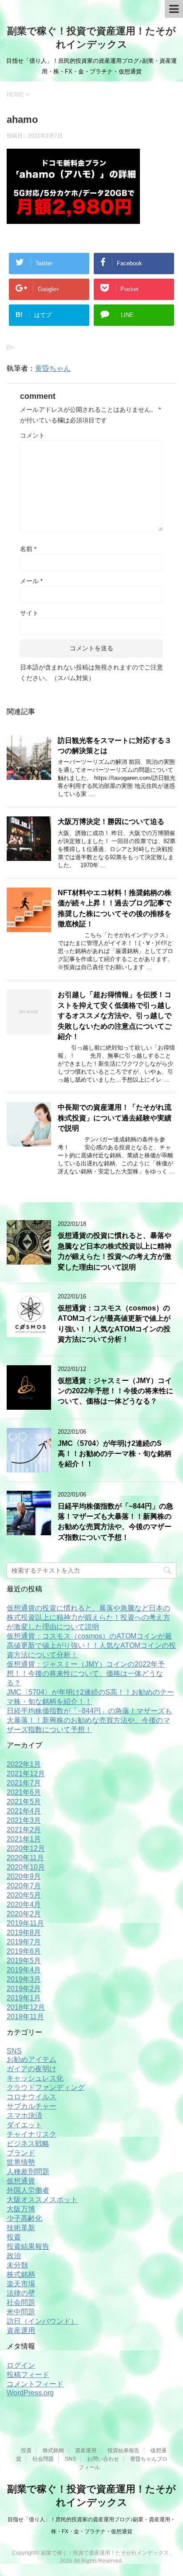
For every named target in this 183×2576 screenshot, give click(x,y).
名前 (28, 549)
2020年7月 (24, 1886)
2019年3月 (24, 1979)
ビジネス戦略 (28, 2144)
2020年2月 (24, 1914)
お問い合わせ (103, 2459)
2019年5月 (24, 1961)
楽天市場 (21, 2284)
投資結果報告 (28, 2246)
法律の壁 (21, 2293)
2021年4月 (24, 1811)
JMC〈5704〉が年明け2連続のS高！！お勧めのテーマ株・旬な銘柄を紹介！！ (115, 1454)
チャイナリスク (32, 2134)
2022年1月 (24, 1764)
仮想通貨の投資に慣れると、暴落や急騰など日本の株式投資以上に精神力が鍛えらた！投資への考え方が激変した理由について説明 (115, 1251)
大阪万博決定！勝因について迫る (111, 821)
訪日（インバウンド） (42, 2321)
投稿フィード (28, 2375)
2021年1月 (24, 1839)
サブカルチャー (32, 2106)
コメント (32, 435)
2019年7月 (24, 1942)
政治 (14, 2256)
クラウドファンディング (46, 2087)
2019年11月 (25, 1923)
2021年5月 (24, 1802)
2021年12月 (26, 1774)
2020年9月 (24, 1876)
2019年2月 (24, 1989)
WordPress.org (30, 2393)
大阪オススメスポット (42, 2200)
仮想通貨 (21, 2181)
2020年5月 (24, 1895)
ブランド (21, 2153)
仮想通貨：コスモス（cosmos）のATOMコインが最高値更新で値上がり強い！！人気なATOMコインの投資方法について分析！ (114, 1324)
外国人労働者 (28, 2190)
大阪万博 (21, 2209)
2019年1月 (24, 1998)
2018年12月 (26, 2007)
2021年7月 (24, 1783)
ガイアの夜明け (32, 2069)
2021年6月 (24, 1792)
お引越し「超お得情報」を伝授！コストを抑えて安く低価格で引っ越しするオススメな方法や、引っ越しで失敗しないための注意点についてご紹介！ (115, 1016)
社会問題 (21, 2302)
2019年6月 (24, 1951)
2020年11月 (25, 1858)
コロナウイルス (32, 2097)
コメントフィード (35, 2384)
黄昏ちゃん (53, 368)
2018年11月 (25, 2017)
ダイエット (24, 2125)
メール (31, 581)
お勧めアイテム (32, 2059)
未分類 (17, 2265)
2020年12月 (26, 1848)
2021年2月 (24, 1830)
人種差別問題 (28, 2172)
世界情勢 (21, 2162)
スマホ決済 (24, 2116)
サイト (29, 613)
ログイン (21, 2365)
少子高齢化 (24, 2218)
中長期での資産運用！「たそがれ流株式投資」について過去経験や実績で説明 (115, 1118)
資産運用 (21, 2331)
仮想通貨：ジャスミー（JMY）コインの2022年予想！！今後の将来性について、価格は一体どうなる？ (115, 1391)
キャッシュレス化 (35, 2078)
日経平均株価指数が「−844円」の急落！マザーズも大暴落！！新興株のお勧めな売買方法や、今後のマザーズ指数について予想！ (115, 1522)
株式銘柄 (21, 2274)
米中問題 (21, 2312)
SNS (14, 2051)
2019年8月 (24, 1933)
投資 (14, 2237)
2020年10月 (26, 1867)
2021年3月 (24, 1820)
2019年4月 (24, 1970)
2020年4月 (24, 1905)
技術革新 (21, 2228)
